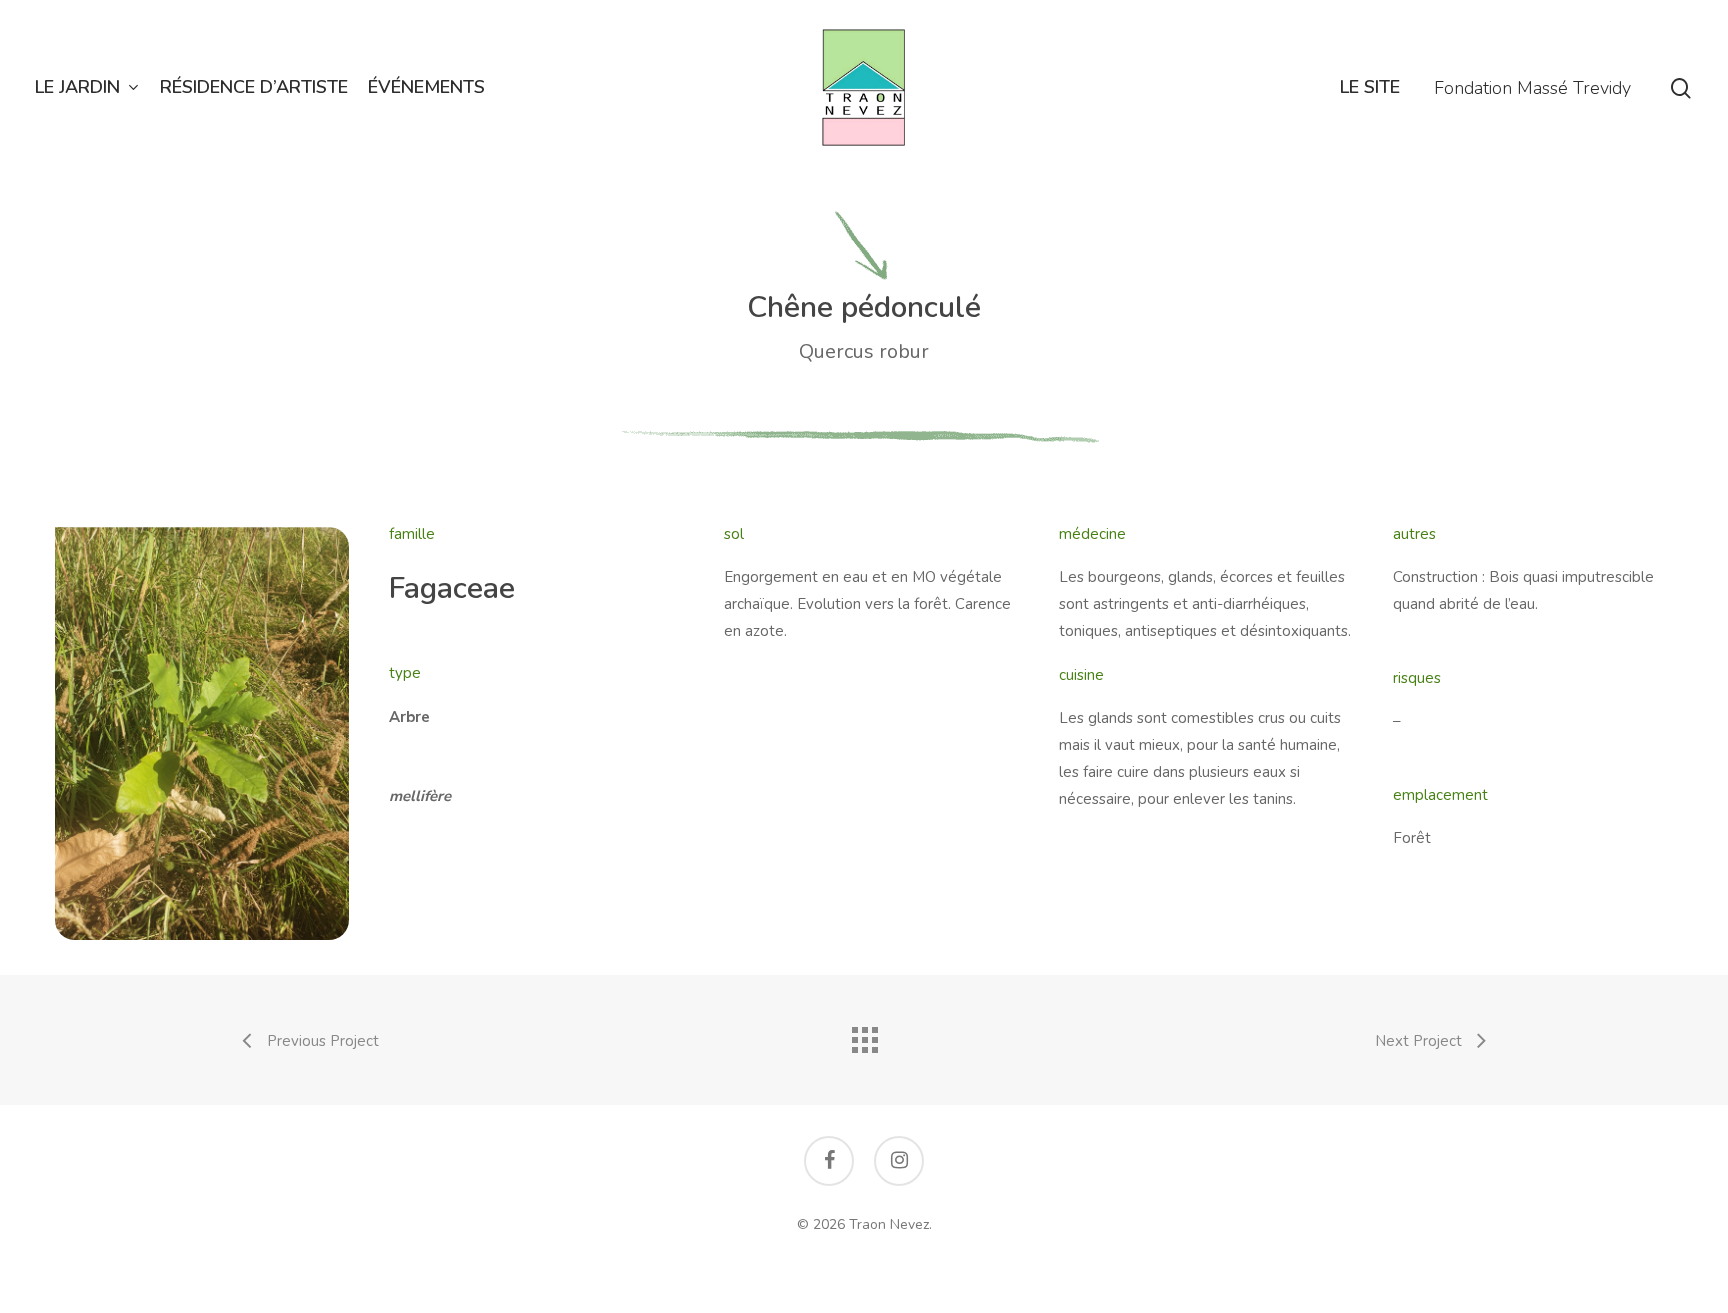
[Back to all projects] (864, 1035)
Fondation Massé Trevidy (1532, 88)
